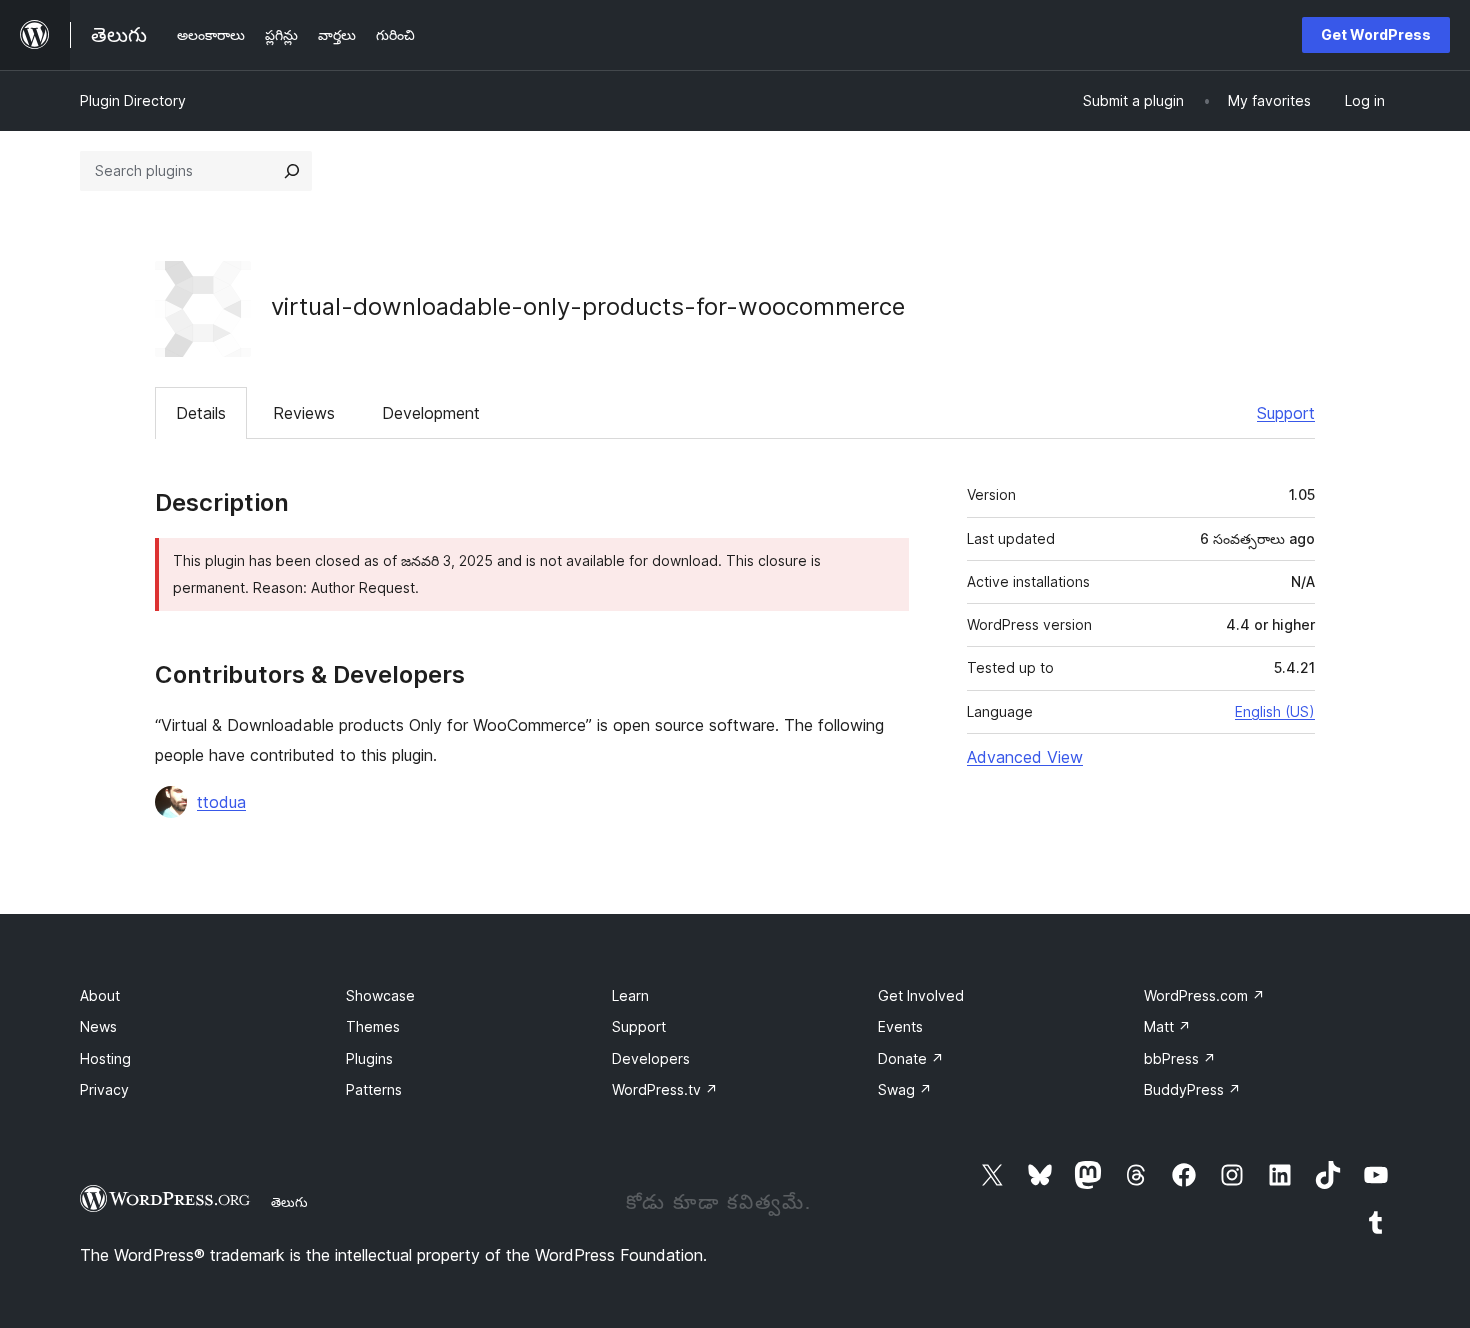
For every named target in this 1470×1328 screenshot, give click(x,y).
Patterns (374, 1089)
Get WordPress (1376, 34)
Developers (651, 1058)
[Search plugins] (292, 171)
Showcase (380, 995)
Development (431, 413)
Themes (373, 1026)
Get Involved (921, 995)
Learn (630, 995)
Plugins (369, 1058)
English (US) (1275, 711)
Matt (1167, 1026)
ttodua (221, 802)
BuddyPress (1192, 1089)
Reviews (304, 413)
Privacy (104, 1089)
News (98, 1026)
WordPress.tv (665, 1089)
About (100, 995)
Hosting (105, 1058)
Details (201, 413)
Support (1286, 413)
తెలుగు (289, 1202)
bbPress (1180, 1058)
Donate (911, 1058)
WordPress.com (1204, 995)
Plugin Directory (133, 100)
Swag (905, 1089)
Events (900, 1026)
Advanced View (1025, 757)
